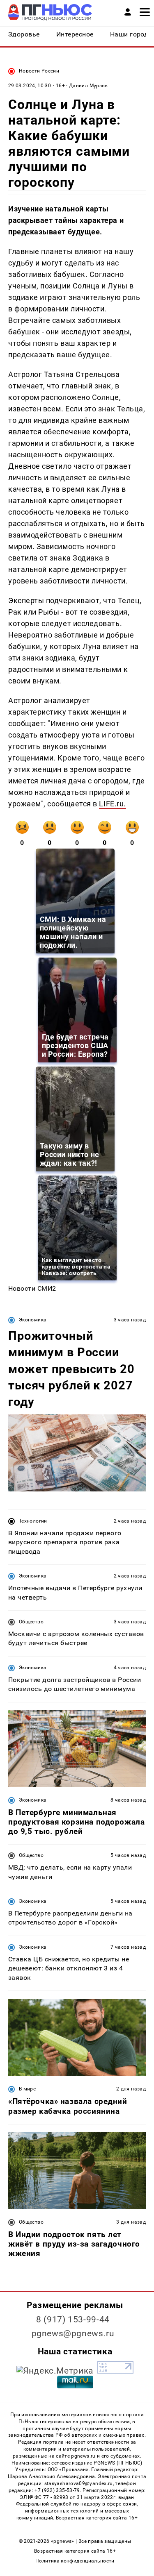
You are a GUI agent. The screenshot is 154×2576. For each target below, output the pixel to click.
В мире (27, 2089)
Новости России (39, 71)
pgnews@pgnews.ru (73, 2333)
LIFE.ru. (112, 804)
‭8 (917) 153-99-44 (73, 2320)
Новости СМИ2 (32, 1288)
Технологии (33, 1521)
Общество (31, 1622)
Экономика (33, 1320)
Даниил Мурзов (88, 86)
